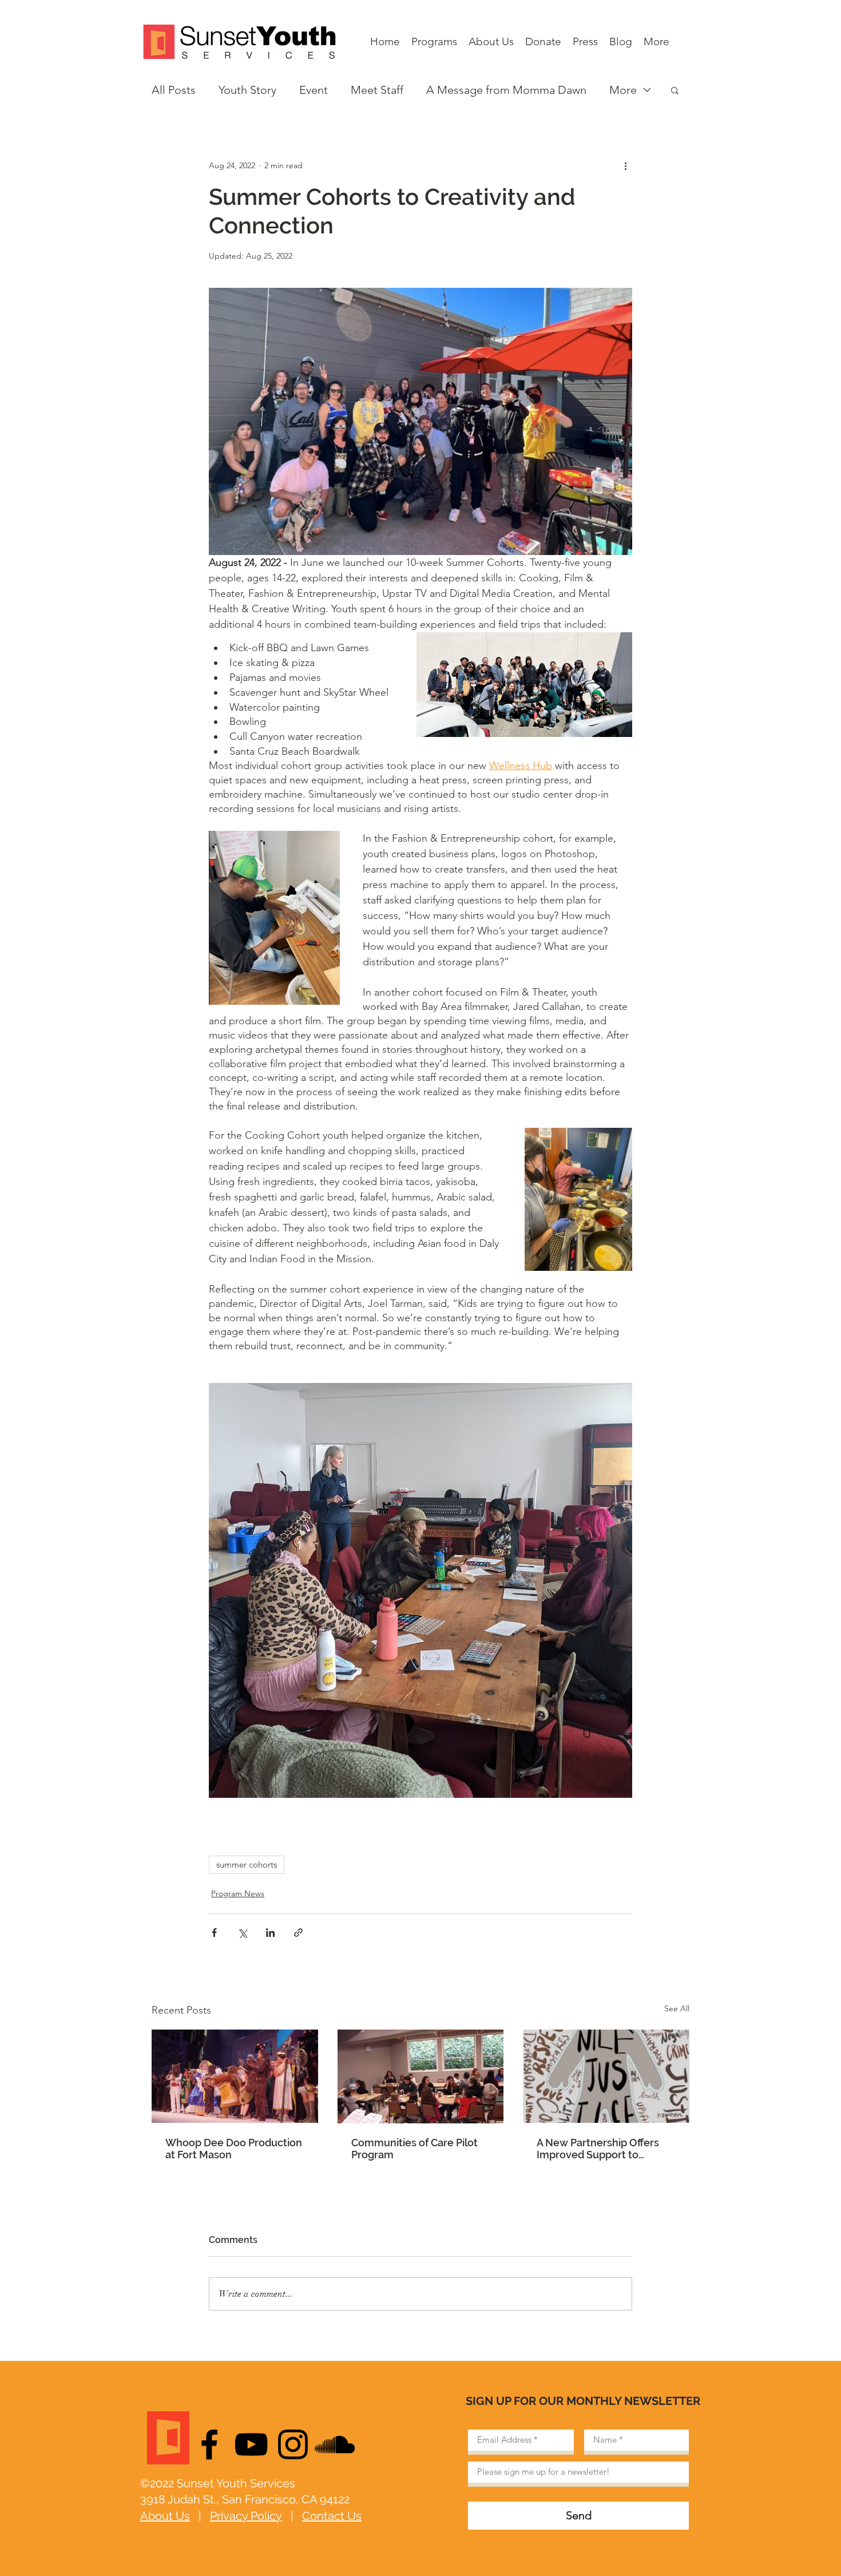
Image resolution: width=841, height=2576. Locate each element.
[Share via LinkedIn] (270, 1933)
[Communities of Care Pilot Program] (421, 2076)
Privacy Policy (246, 2516)
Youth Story (247, 90)
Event (314, 90)
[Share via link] (298, 1933)
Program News (238, 1893)
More (623, 90)
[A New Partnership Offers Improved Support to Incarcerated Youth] (606, 2076)
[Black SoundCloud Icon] (335, 2444)
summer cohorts (247, 1864)
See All (677, 2008)
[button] (675, 90)
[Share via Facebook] (214, 1933)
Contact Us (332, 2516)
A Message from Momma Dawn (506, 90)
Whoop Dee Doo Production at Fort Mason (234, 2149)
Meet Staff (377, 90)
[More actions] (625, 165)
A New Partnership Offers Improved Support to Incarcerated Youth (598, 2149)
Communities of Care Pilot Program (414, 2149)
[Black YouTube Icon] (251, 2444)
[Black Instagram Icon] (293, 2444)
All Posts (174, 90)
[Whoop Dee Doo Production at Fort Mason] (235, 2076)
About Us (165, 2516)
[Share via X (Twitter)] (242, 1933)
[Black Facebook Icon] (209, 2444)
